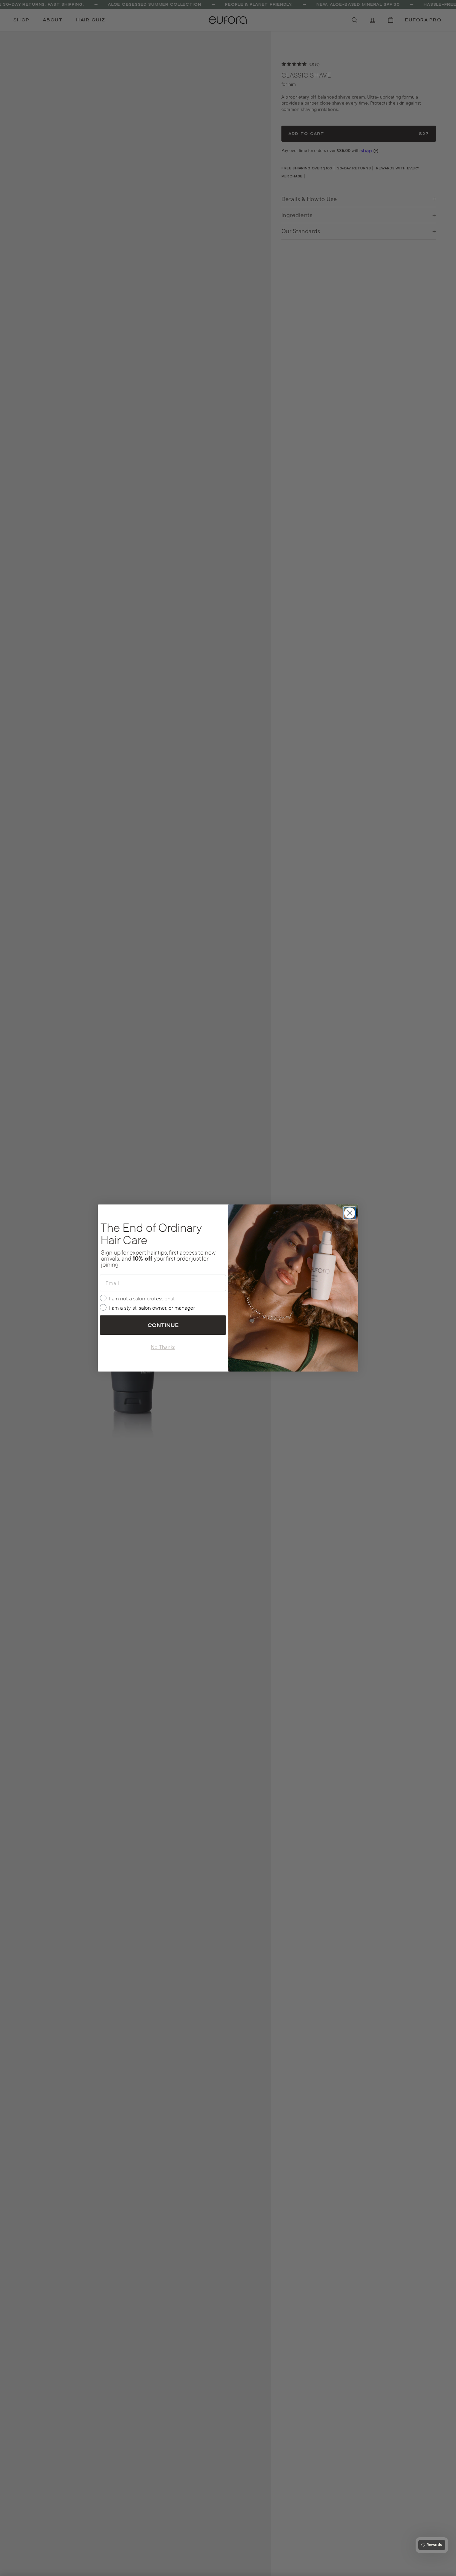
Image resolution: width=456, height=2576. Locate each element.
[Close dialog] (350, 1213)
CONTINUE (163, 1325)
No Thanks (163, 1347)
